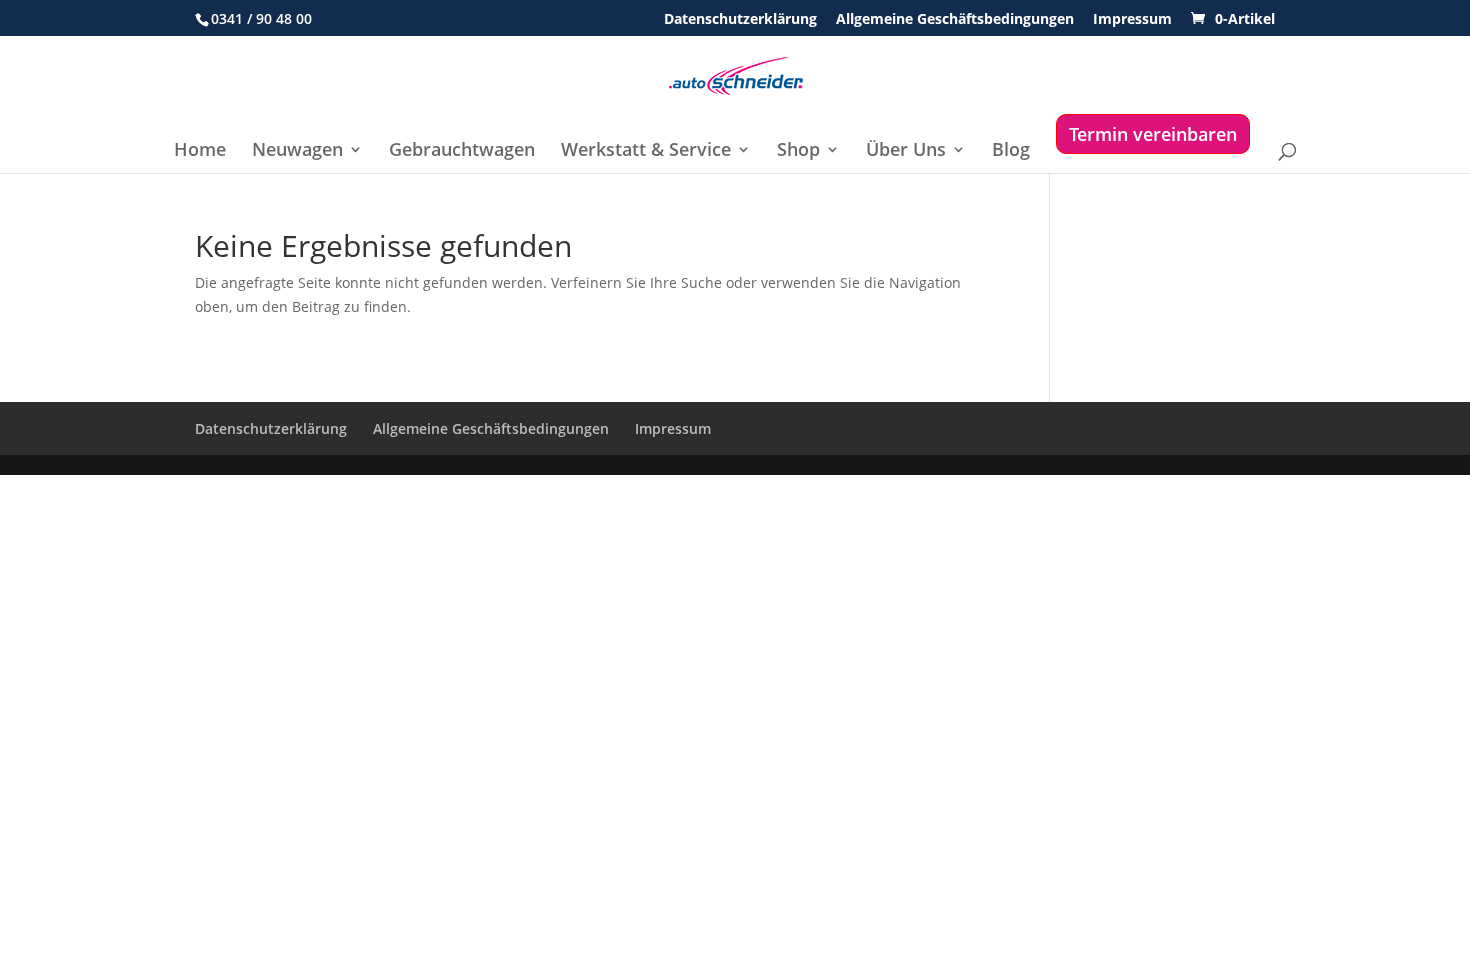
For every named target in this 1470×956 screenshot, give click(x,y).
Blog (1011, 151)
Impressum (1132, 20)
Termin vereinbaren (1153, 134)
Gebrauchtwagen (462, 151)
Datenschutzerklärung (740, 20)
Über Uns (906, 151)
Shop (798, 151)
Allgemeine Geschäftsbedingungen (955, 20)
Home (200, 151)
